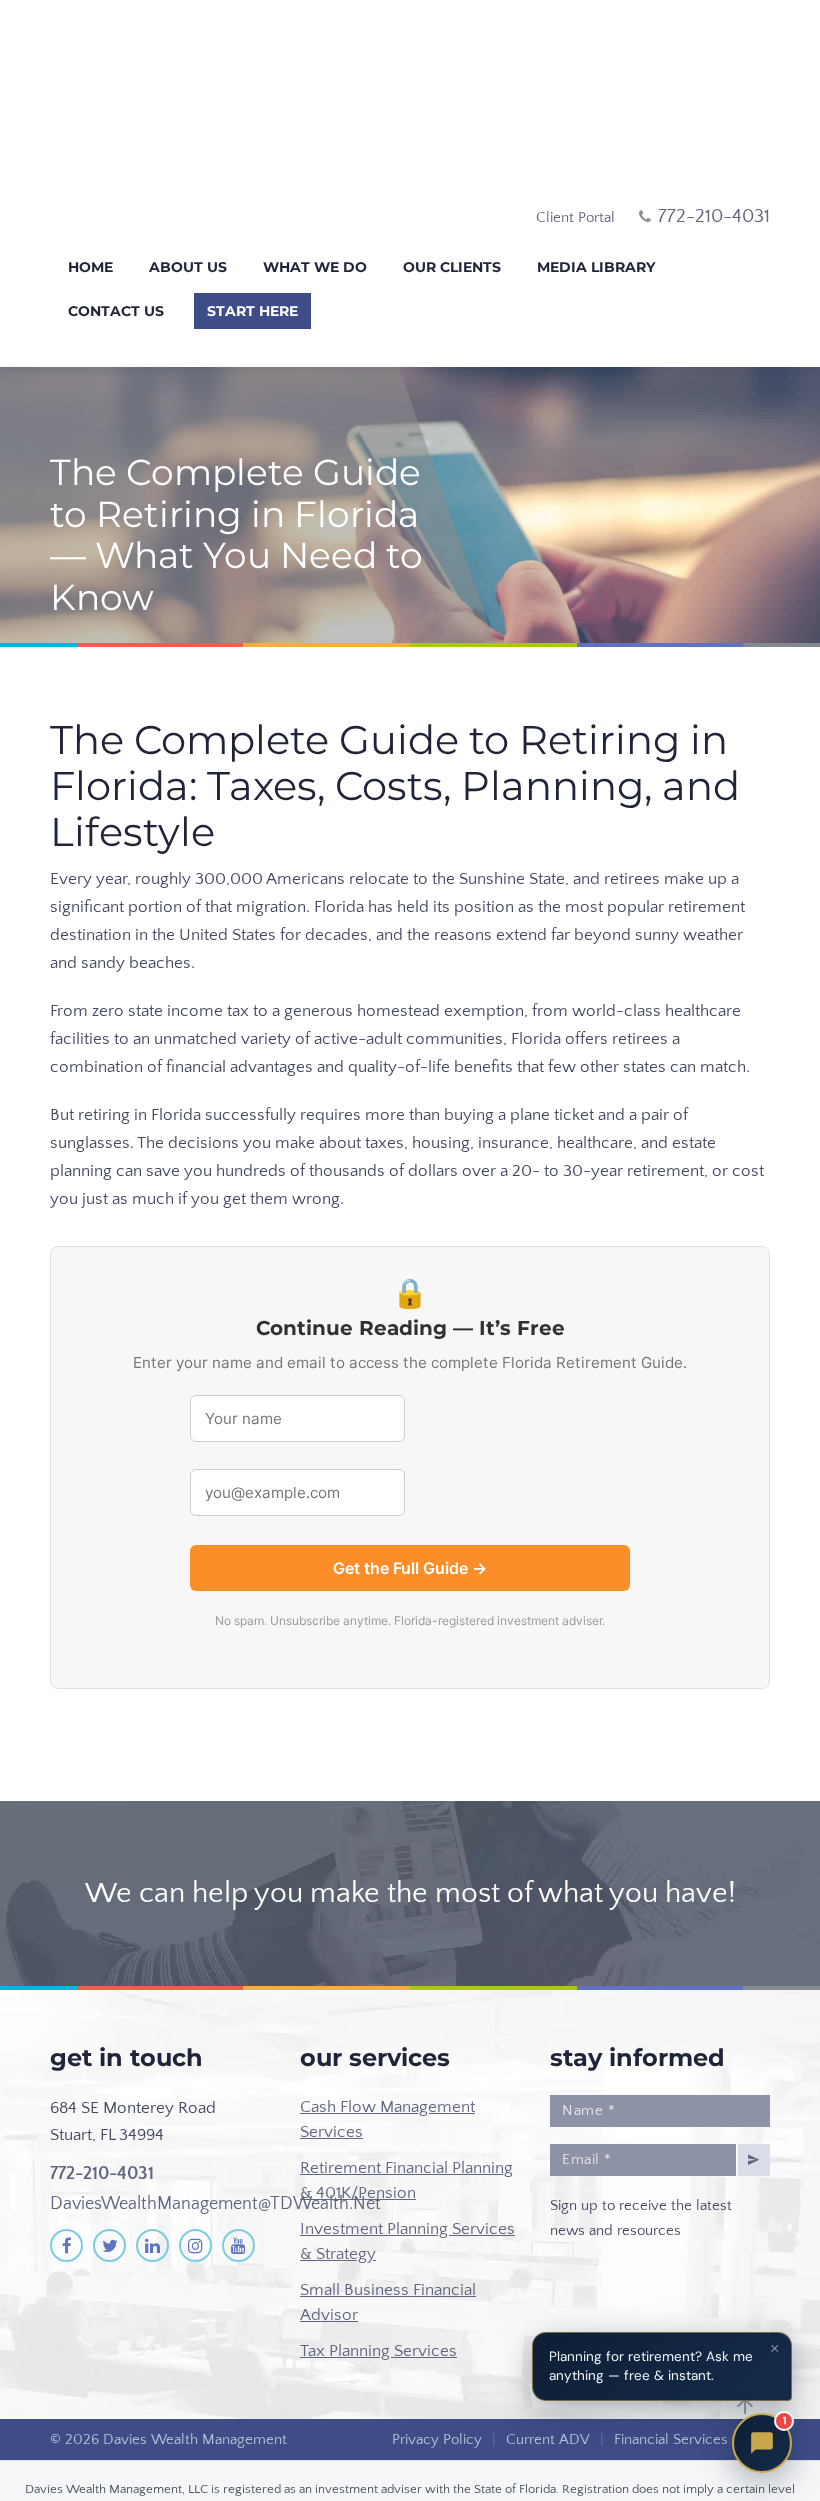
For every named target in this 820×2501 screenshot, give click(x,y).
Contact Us (116, 252)
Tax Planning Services (378, 2291)
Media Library (596, 208)
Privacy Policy (437, 2380)
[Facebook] (66, 2186)
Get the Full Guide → (410, 1509)
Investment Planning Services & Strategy (407, 2182)
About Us (188, 208)
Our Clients (452, 208)
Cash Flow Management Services (387, 2060)
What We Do (315, 208)
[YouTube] (238, 2186)
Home (90, 208)
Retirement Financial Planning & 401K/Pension (406, 2121)
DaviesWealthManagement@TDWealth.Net (215, 2144)
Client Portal (575, 158)
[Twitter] (109, 2186)
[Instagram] (195, 2186)
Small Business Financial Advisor (388, 2243)
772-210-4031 (102, 2115)
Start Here (252, 252)
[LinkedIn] (152, 2186)
